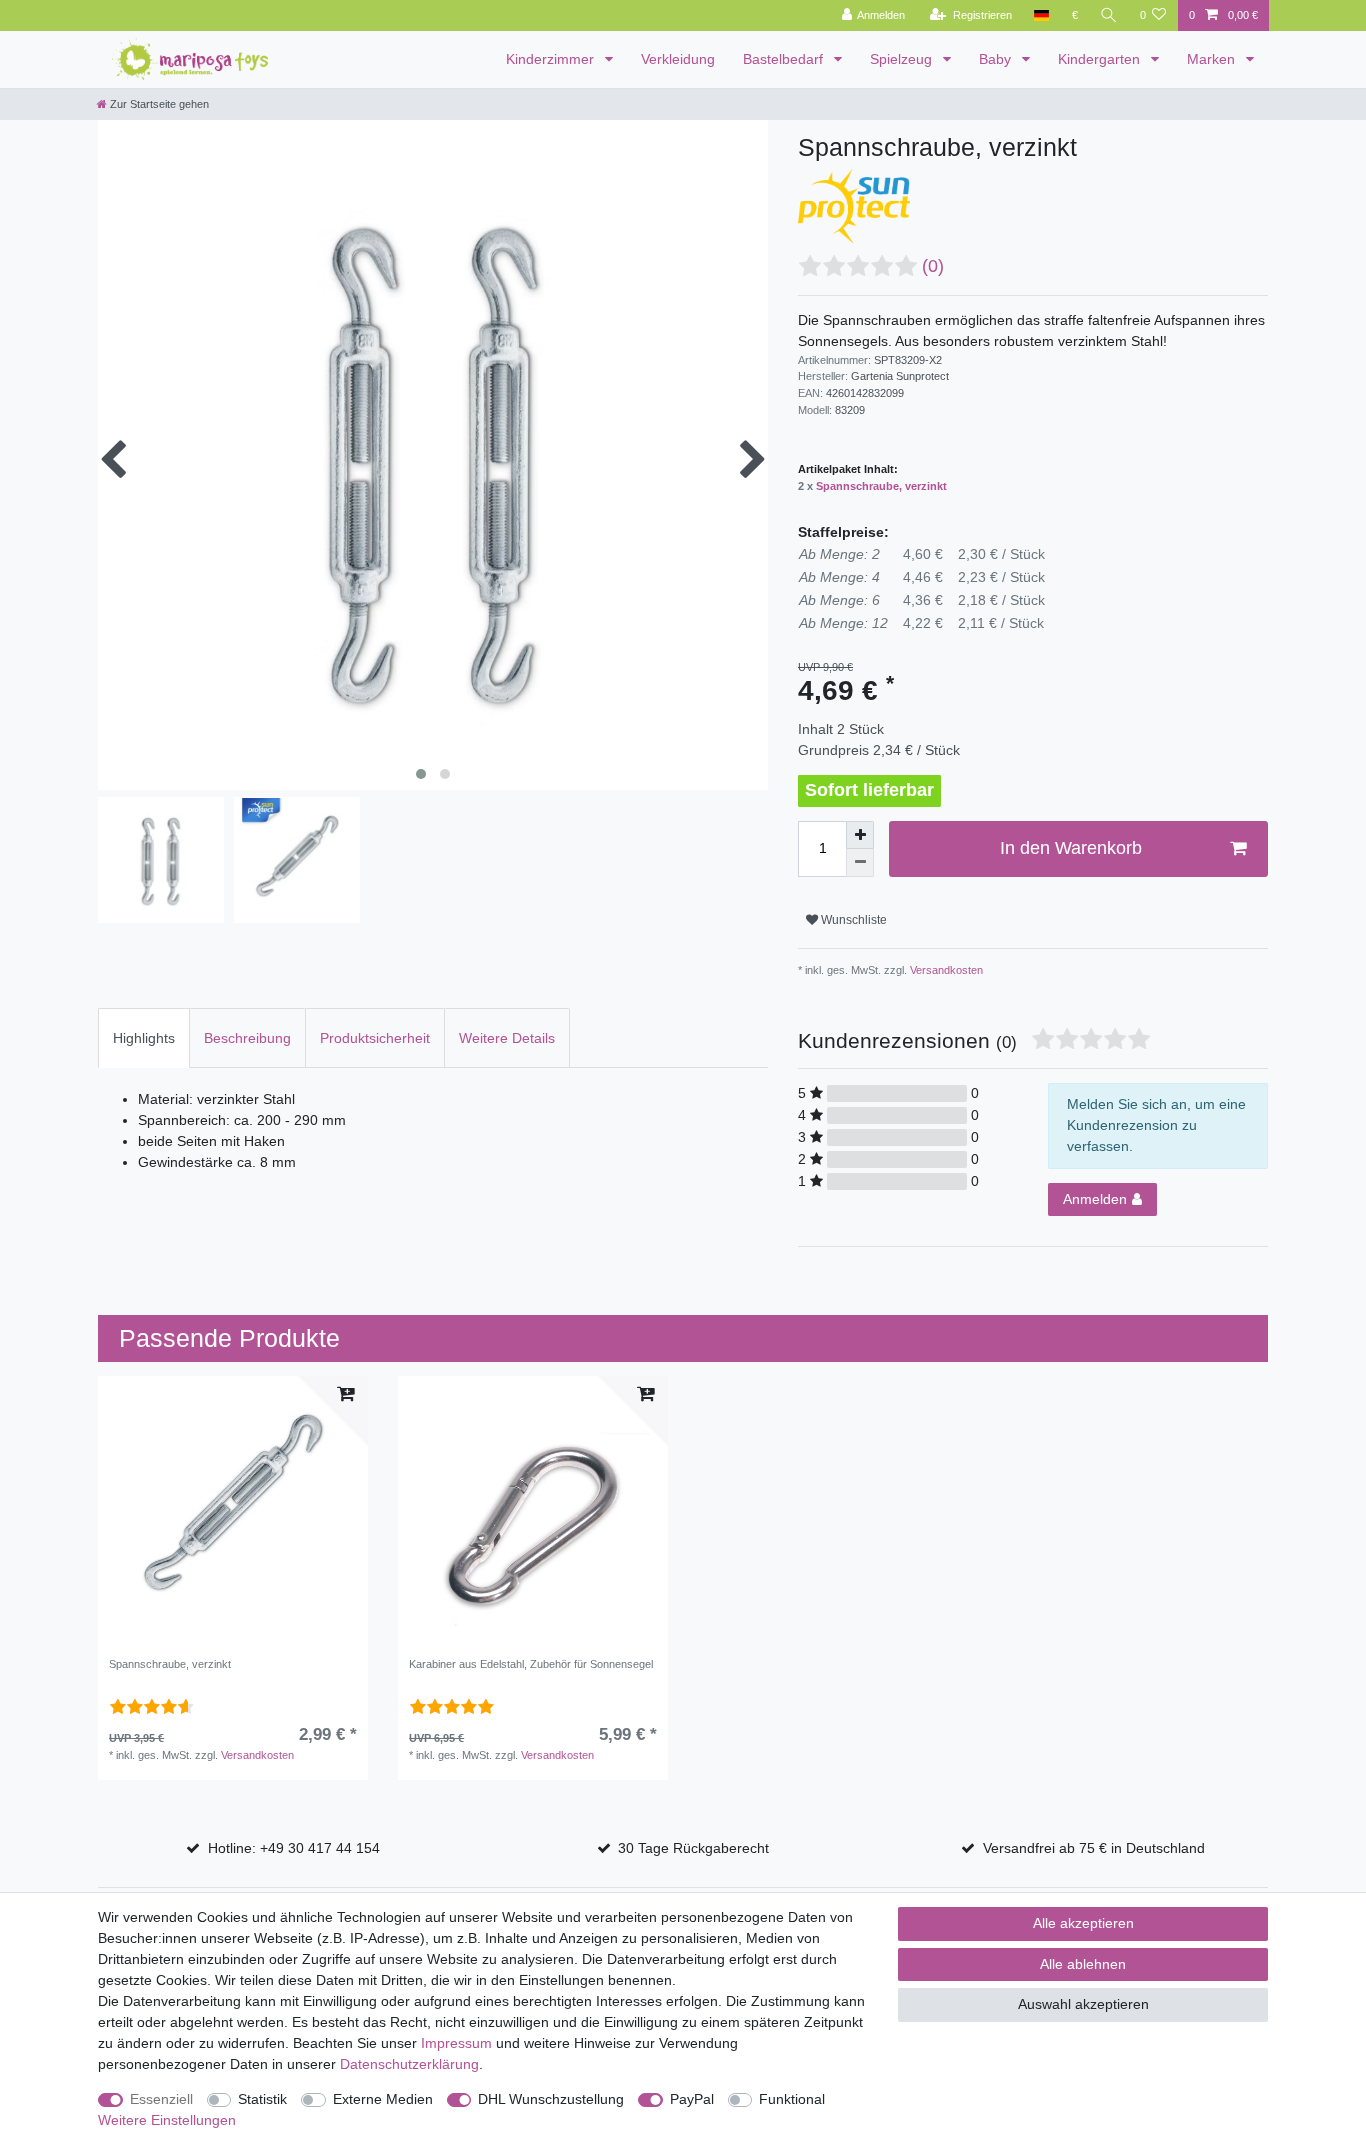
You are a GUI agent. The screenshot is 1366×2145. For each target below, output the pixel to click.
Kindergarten (1101, 59)
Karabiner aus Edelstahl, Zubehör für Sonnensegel (531, 1664)
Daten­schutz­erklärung (409, 2064)
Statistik (262, 2099)
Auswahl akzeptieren (1083, 2004)
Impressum (456, 2043)
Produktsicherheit (375, 1038)
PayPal (692, 2099)
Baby (997, 59)
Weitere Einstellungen (167, 2120)
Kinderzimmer (552, 59)
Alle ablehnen (1083, 1964)
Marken (1213, 59)
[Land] (1041, 15)
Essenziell (161, 2099)
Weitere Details (507, 1038)
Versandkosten (945, 970)
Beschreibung (247, 1038)
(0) (933, 266)
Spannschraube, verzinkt (881, 486)
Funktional (792, 2099)
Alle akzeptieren (1083, 1923)
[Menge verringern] (860, 863)
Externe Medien (383, 2099)
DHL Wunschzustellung (551, 2099)
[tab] (144, 1037)
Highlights (144, 1038)
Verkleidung (678, 59)
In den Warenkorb (1071, 848)
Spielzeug (903, 59)
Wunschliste (852, 920)
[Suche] (1109, 15)
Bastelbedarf (785, 59)
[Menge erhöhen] (860, 835)
